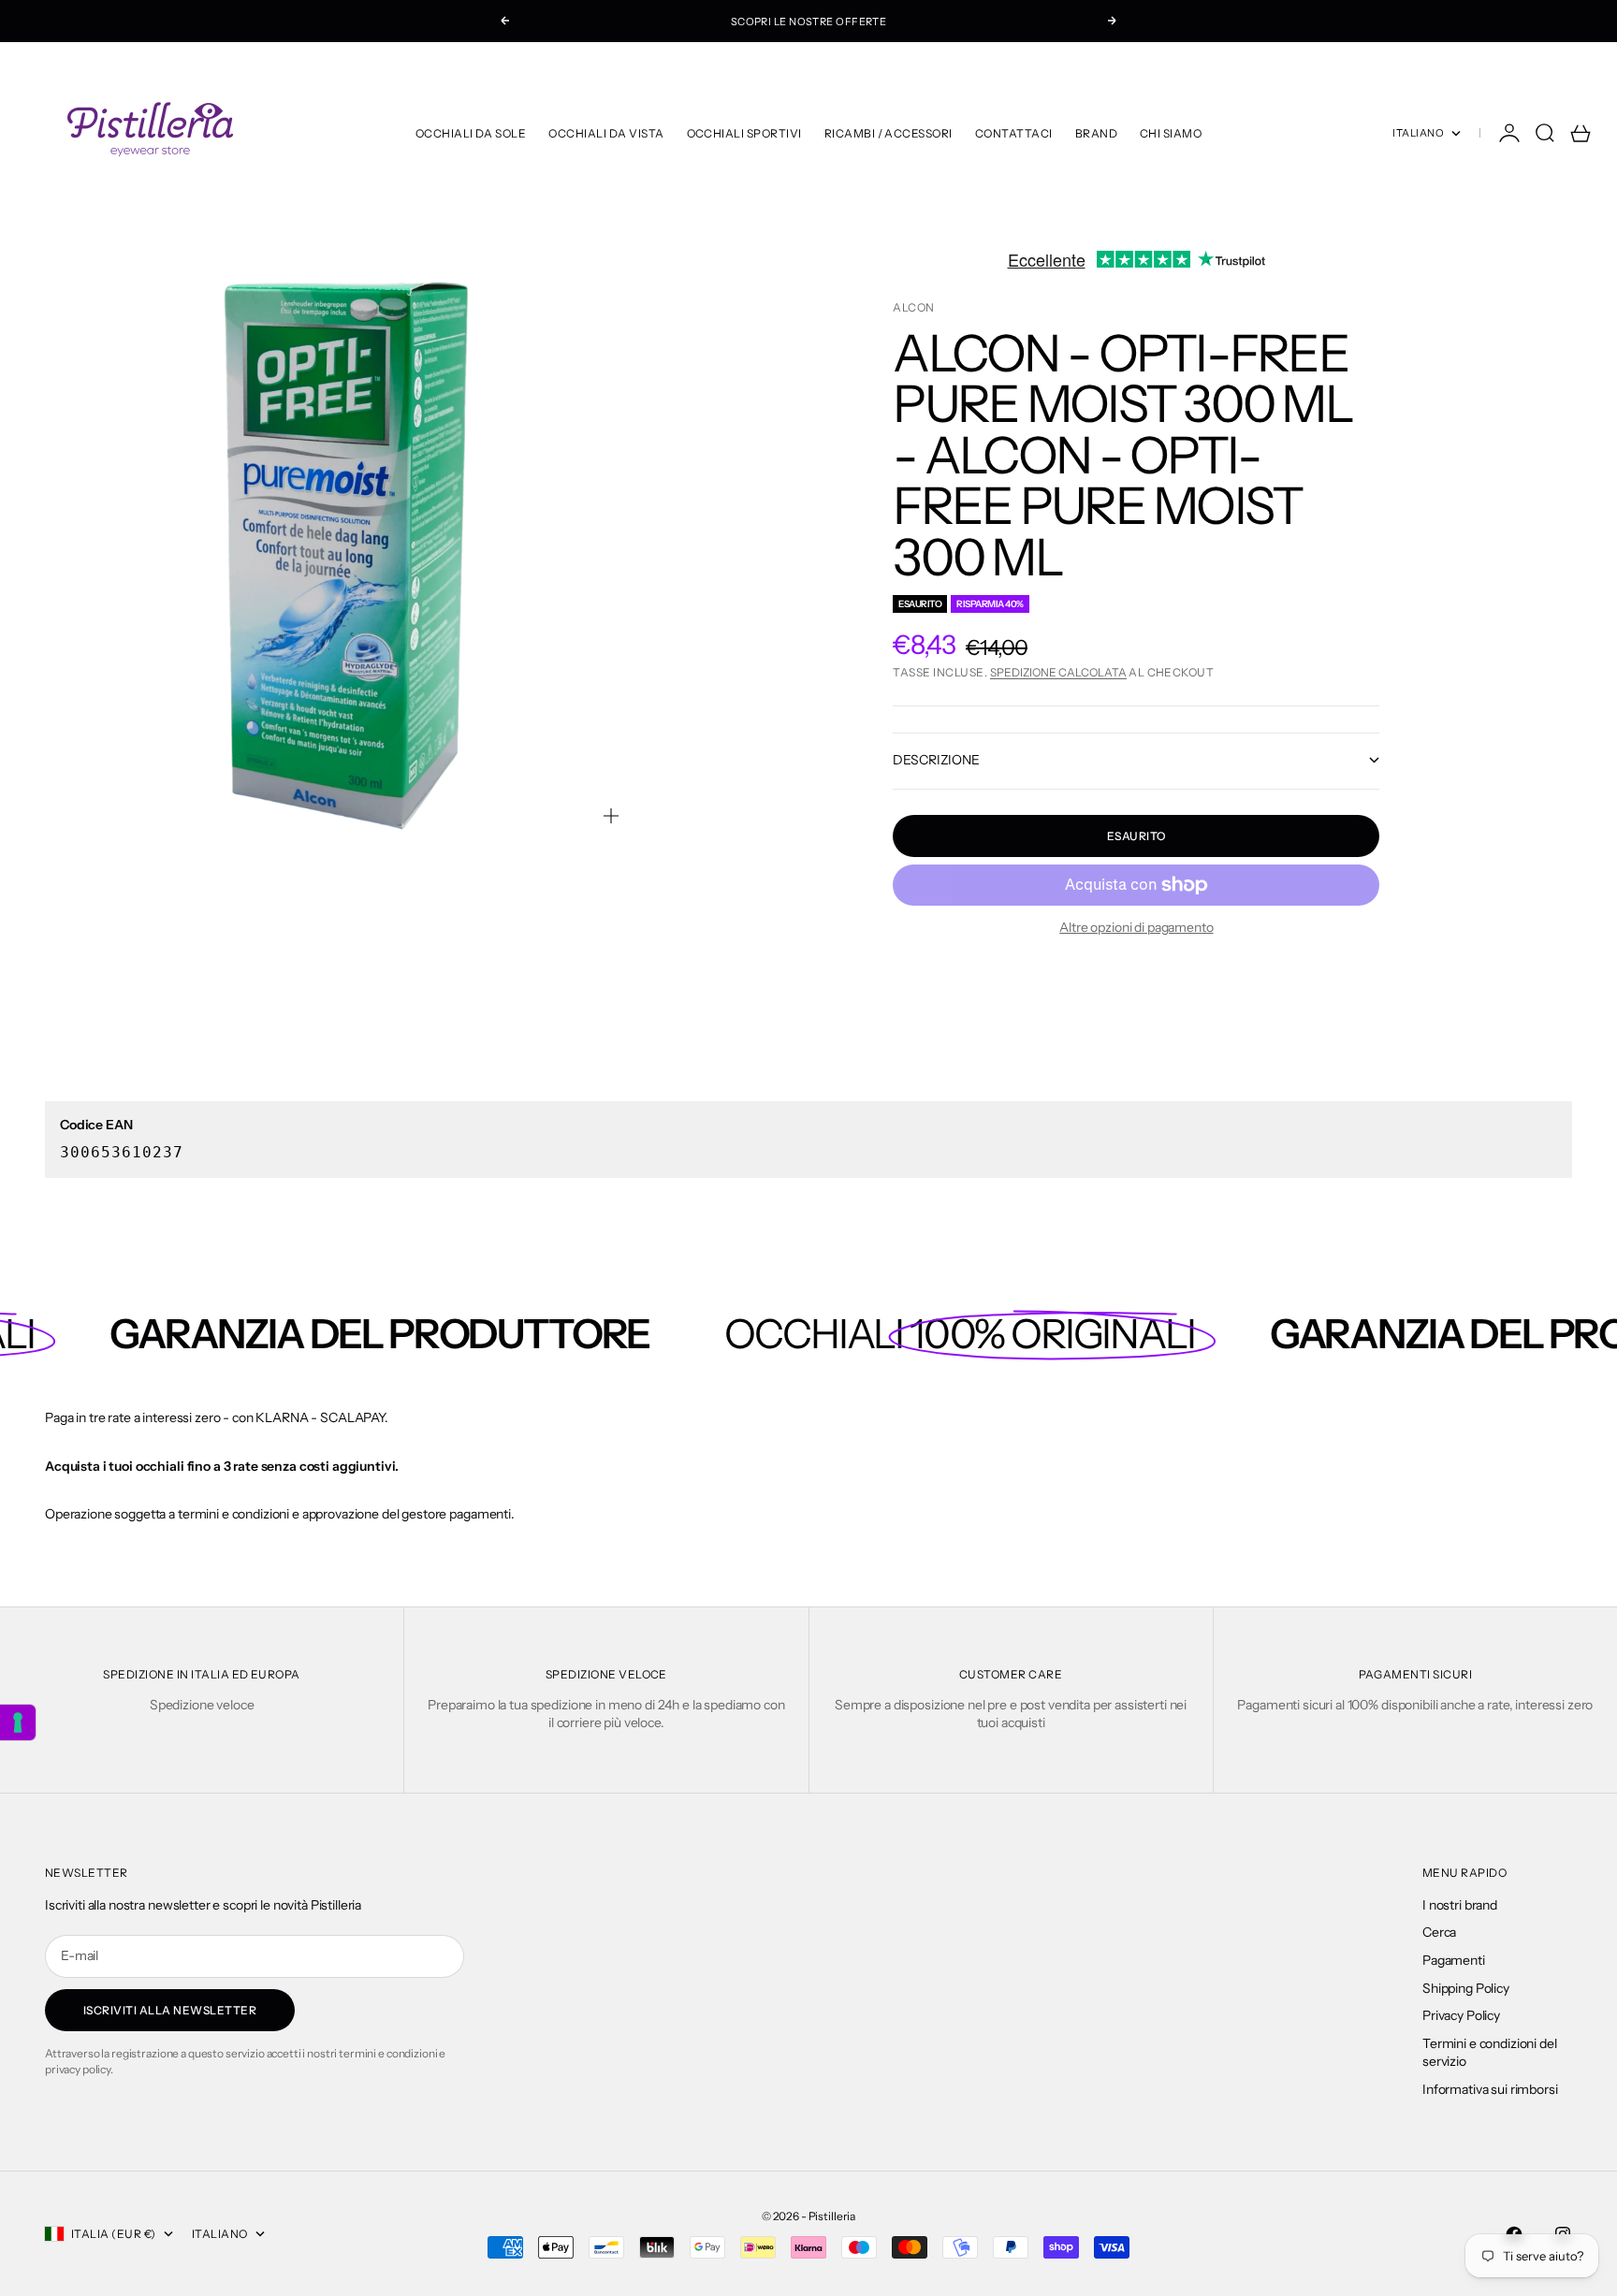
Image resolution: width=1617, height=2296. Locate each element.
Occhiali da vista (606, 133)
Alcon (913, 307)
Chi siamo (1171, 133)
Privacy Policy (1461, 2015)
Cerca (1439, 1932)
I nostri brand (1460, 1905)
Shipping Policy (1466, 1988)
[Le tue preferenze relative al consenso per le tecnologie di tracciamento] (18, 1722)
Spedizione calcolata (1058, 672)
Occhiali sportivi (744, 133)
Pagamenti (1454, 1960)
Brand (1096, 133)
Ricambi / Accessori (889, 133)
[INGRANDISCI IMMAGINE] (611, 816)
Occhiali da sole (471, 133)
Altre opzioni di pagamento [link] (1136, 927)
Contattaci (1014, 133)
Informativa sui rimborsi (1490, 2089)
